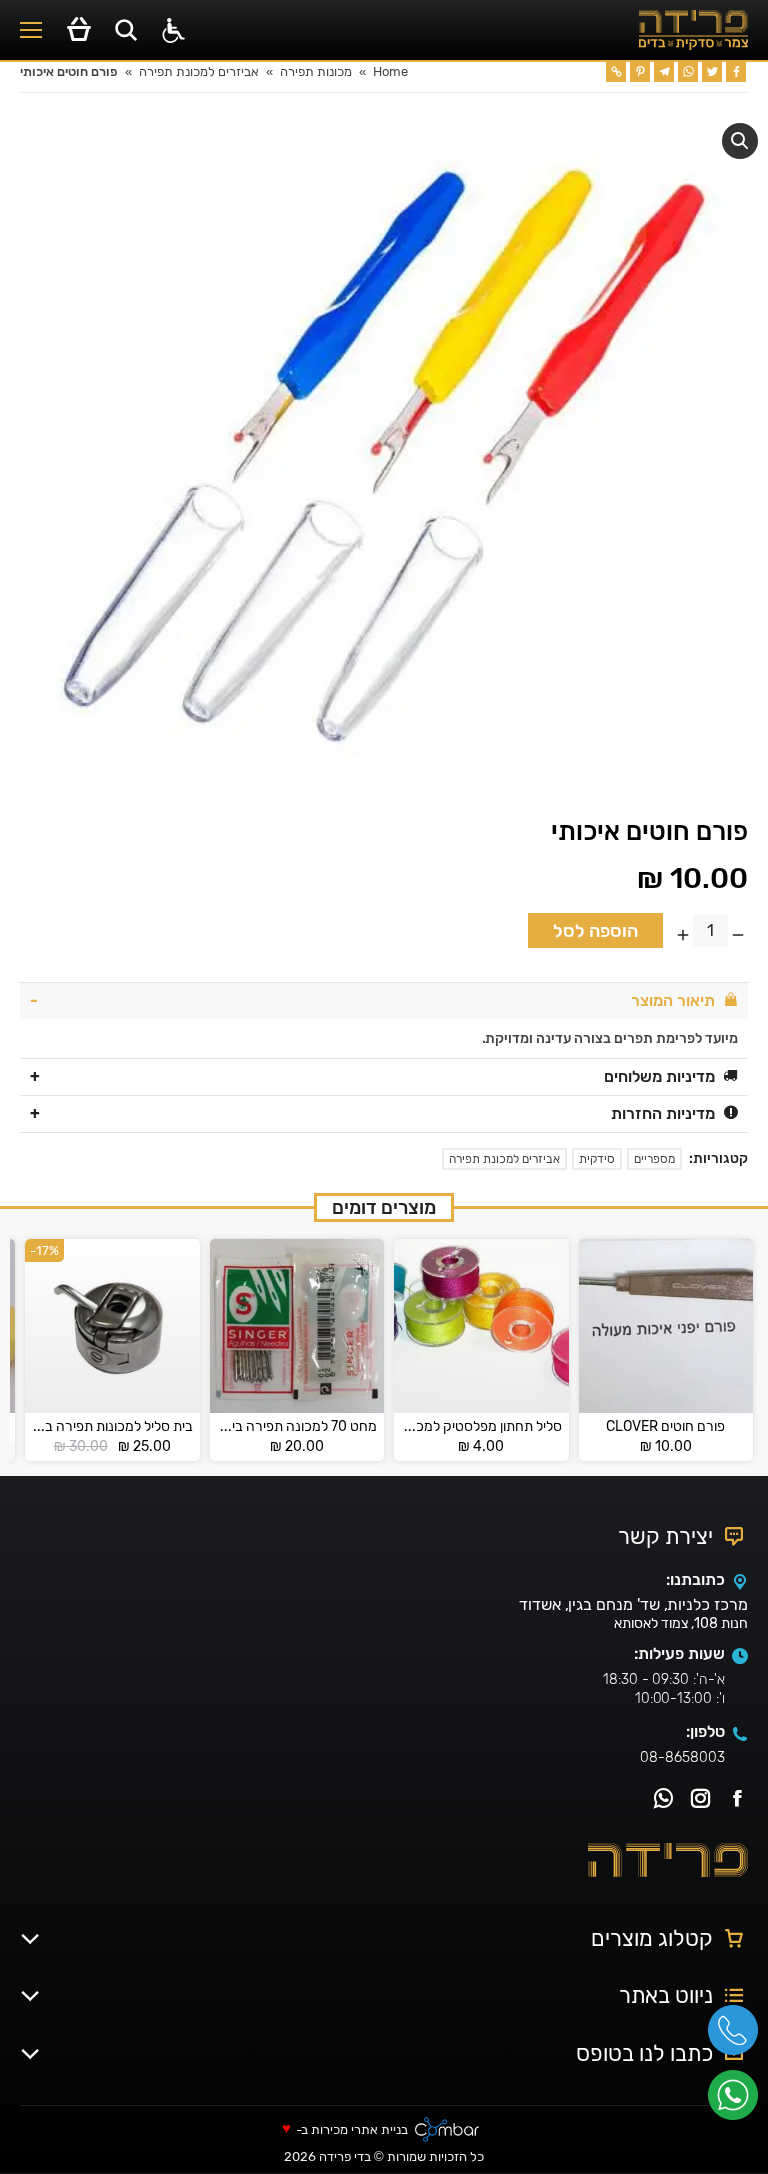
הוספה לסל (595, 931)
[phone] (738, 2037)
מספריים (654, 1159)
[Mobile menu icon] (31, 30)
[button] (740, 141)
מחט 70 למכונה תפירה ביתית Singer (297, 1427)
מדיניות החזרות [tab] (663, 1113)
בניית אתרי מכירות (359, 2130)
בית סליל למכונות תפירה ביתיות (112, 1427)
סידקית (597, 1159)
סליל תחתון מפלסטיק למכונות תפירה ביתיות (481, 1427)
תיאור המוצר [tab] (673, 1000)
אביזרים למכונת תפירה (504, 1159)
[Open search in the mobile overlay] (126, 30)
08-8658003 (682, 1757)
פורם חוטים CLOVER (665, 1427)
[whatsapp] (738, 2102)
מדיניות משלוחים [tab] (659, 1076)
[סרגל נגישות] (173, 30)
